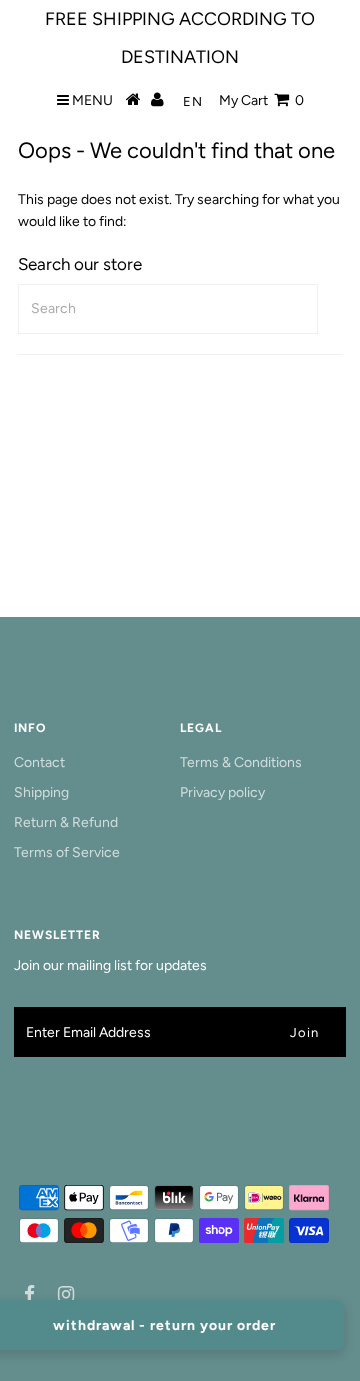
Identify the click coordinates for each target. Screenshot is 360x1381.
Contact (39, 762)
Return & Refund (66, 822)
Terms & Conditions (241, 762)
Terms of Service (67, 852)
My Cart (261, 100)
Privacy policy (222, 792)
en (193, 101)
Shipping (41, 792)
